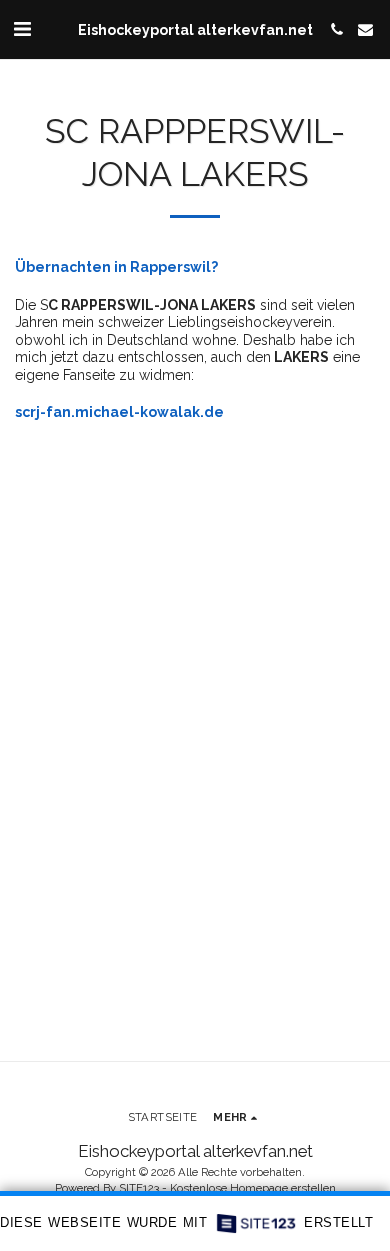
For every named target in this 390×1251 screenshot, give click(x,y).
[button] (22, 29)
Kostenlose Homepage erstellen (253, 1188)
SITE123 (139, 1188)
